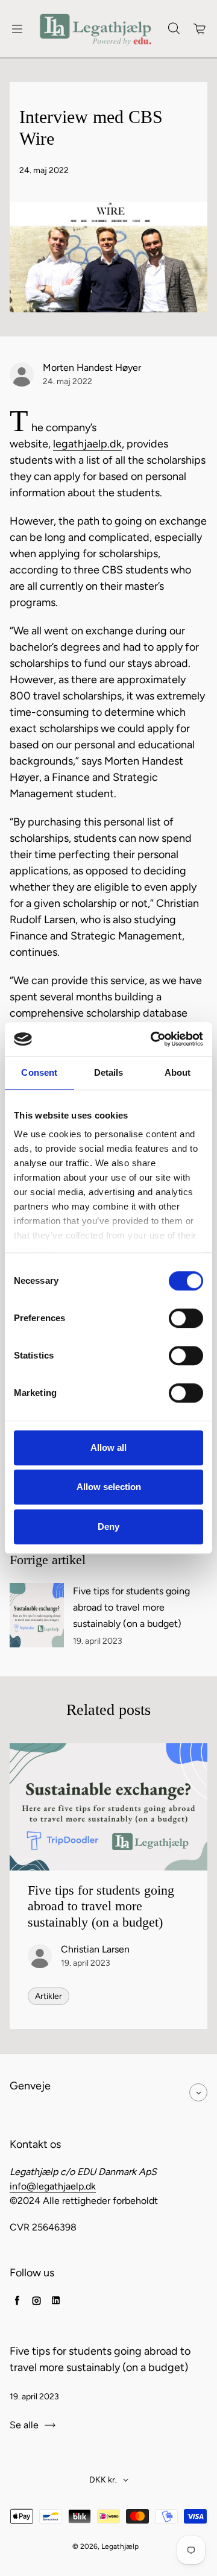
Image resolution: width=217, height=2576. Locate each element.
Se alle (24, 2425)
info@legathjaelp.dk (53, 2186)
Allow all (108, 1447)
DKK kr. (103, 2480)
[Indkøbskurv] (200, 29)
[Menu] (17, 29)
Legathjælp (120, 2546)
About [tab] (178, 1072)
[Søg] (174, 29)
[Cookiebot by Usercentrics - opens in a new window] (153, 1039)
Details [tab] (109, 1072)
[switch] (186, 1318)
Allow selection (109, 1487)
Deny (108, 1526)
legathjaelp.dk (87, 444)
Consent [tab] (39, 1072)
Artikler (49, 1996)
